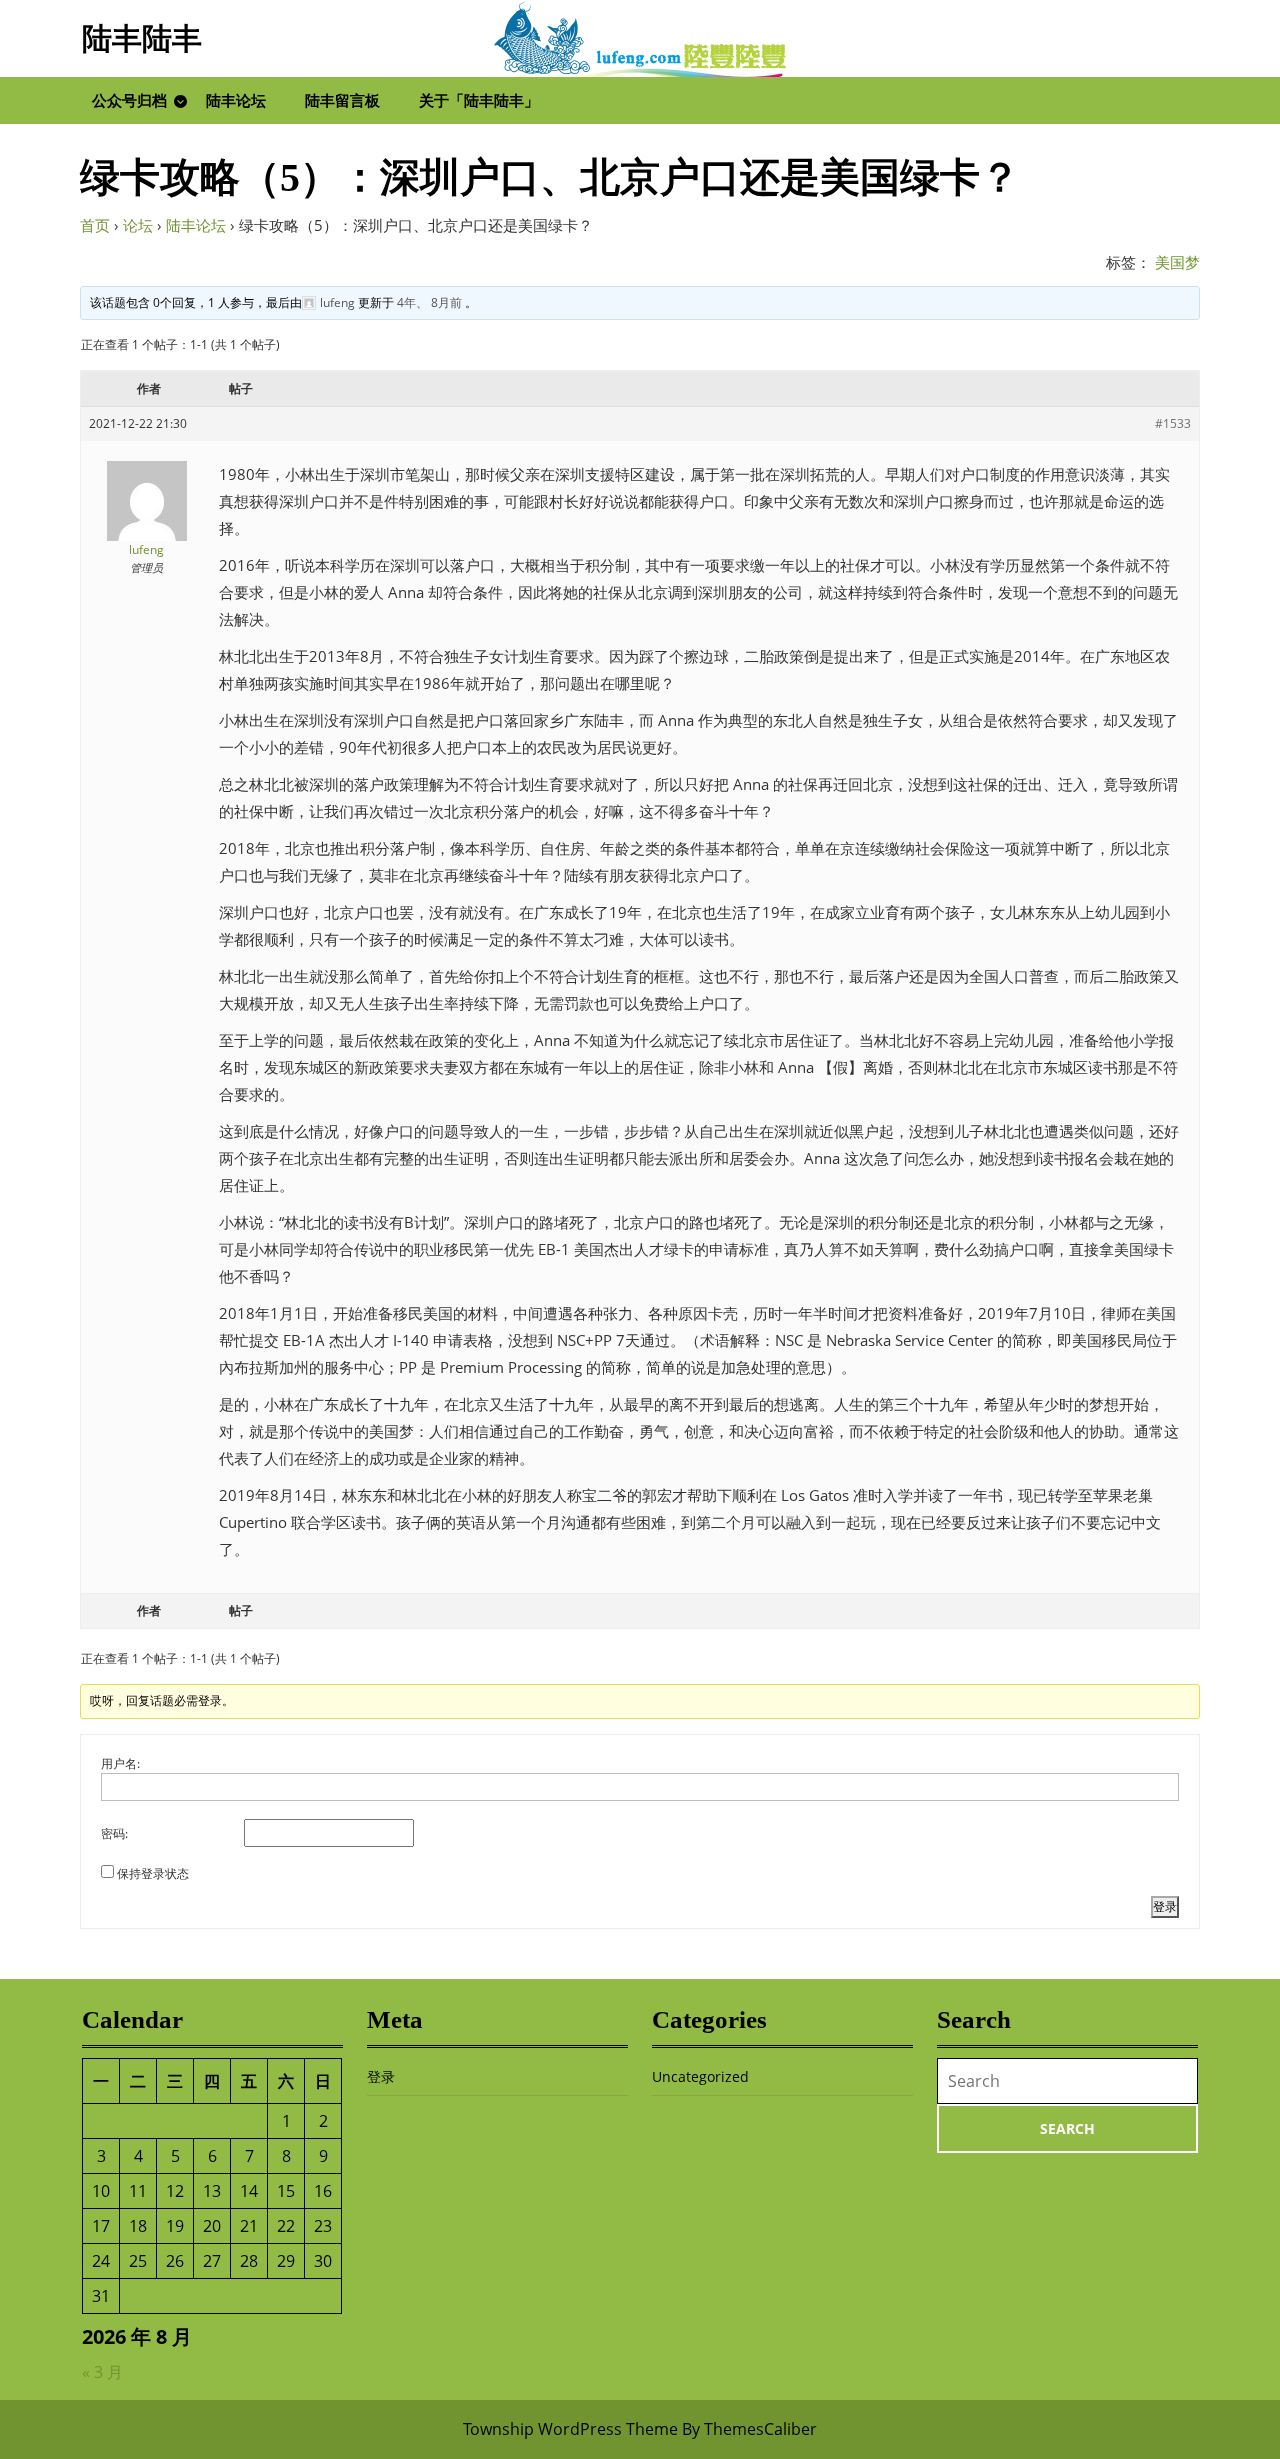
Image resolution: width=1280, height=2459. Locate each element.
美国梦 (1177, 262)
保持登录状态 (153, 1873)
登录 (1165, 1906)
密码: (114, 1833)
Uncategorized (700, 2076)
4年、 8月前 (429, 302)
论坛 (138, 225)
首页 (95, 225)
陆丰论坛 (236, 100)
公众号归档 (129, 100)
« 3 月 (102, 2372)
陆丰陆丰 (142, 38)
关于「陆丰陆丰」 (479, 100)
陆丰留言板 (342, 100)
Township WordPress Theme (570, 2429)
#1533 (1173, 423)
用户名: (120, 1763)
